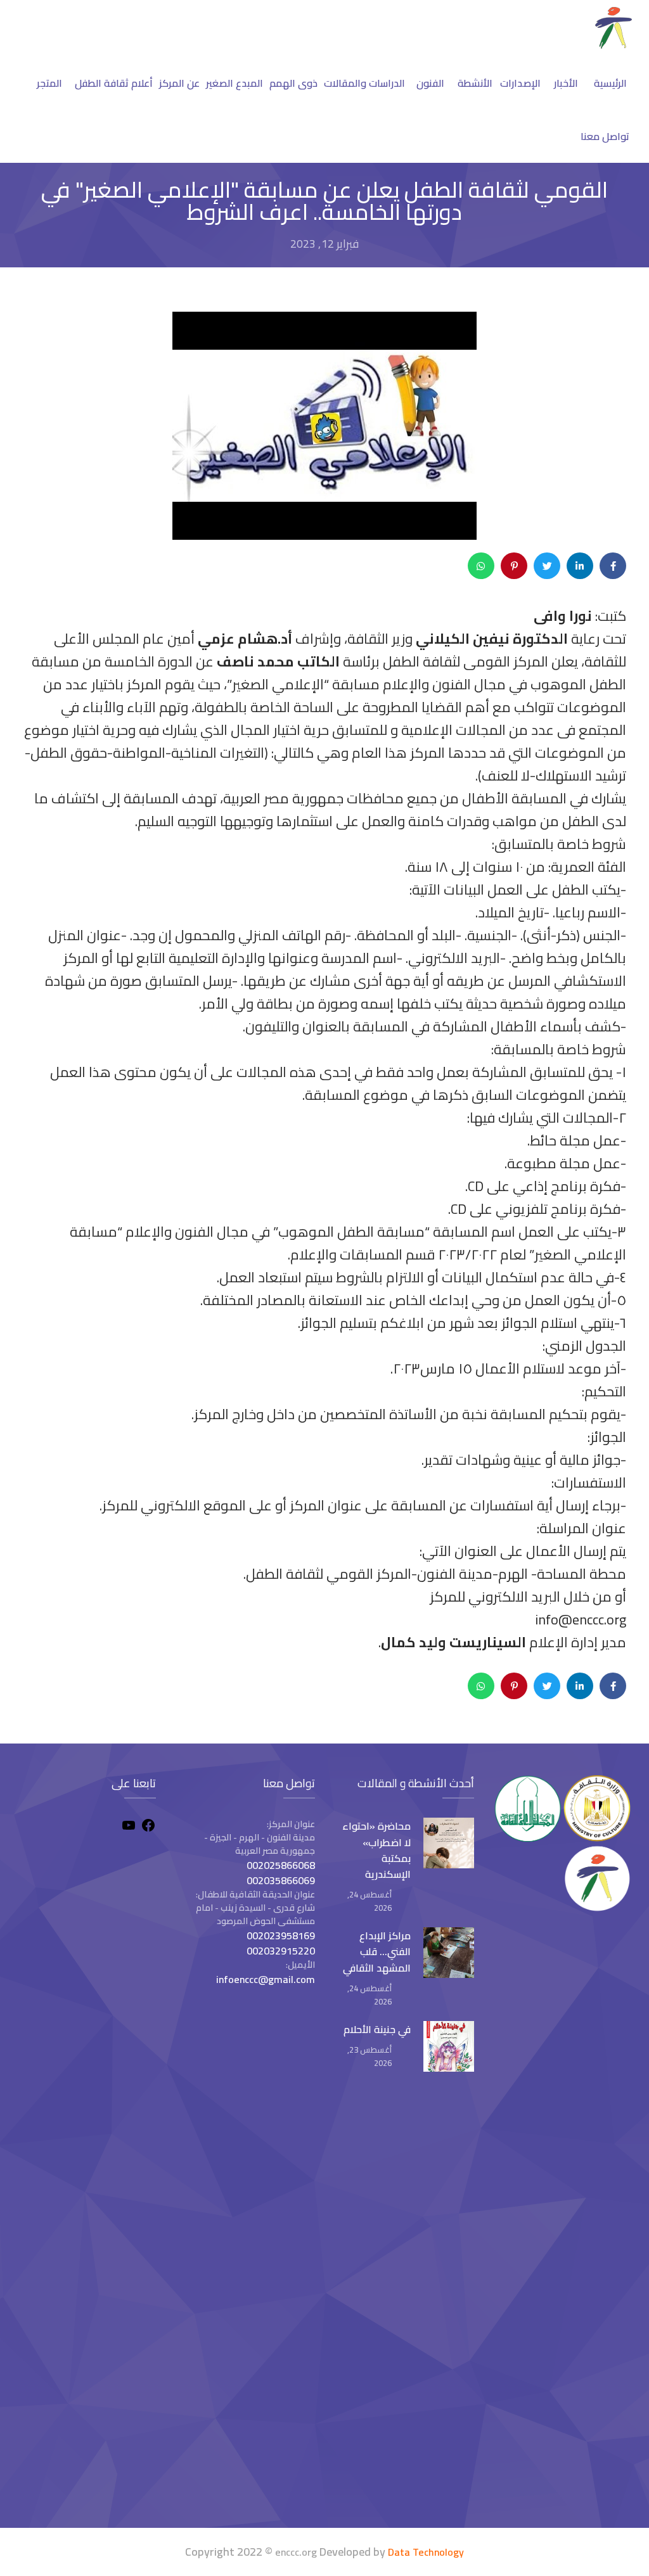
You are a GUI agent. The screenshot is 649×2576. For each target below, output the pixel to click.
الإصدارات (520, 83)
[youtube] (129, 1827)
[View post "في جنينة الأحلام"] (449, 2046)
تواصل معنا (605, 136)
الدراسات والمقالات (364, 83)
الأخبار (566, 83)
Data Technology (426, 2552)
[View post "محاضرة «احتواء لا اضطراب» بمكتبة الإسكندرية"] (449, 1843)
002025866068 (281, 1865)
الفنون (430, 83)
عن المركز (179, 83)
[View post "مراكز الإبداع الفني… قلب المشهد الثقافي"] (449, 1953)
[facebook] (148, 1827)
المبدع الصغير (235, 83)
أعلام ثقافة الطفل (114, 83)
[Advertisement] (86, 2306)
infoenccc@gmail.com (266, 1979)
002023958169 (281, 1935)
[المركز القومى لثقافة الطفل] (614, 45)
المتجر (49, 83)
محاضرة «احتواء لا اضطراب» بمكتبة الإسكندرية (376, 1850)
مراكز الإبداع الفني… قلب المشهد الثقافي (377, 1951)
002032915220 (281, 1951)
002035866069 (281, 1880)
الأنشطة (475, 83)
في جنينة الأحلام (377, 2029)
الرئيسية (610, 83)
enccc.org (296, 2552)
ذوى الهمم (293, 83)
